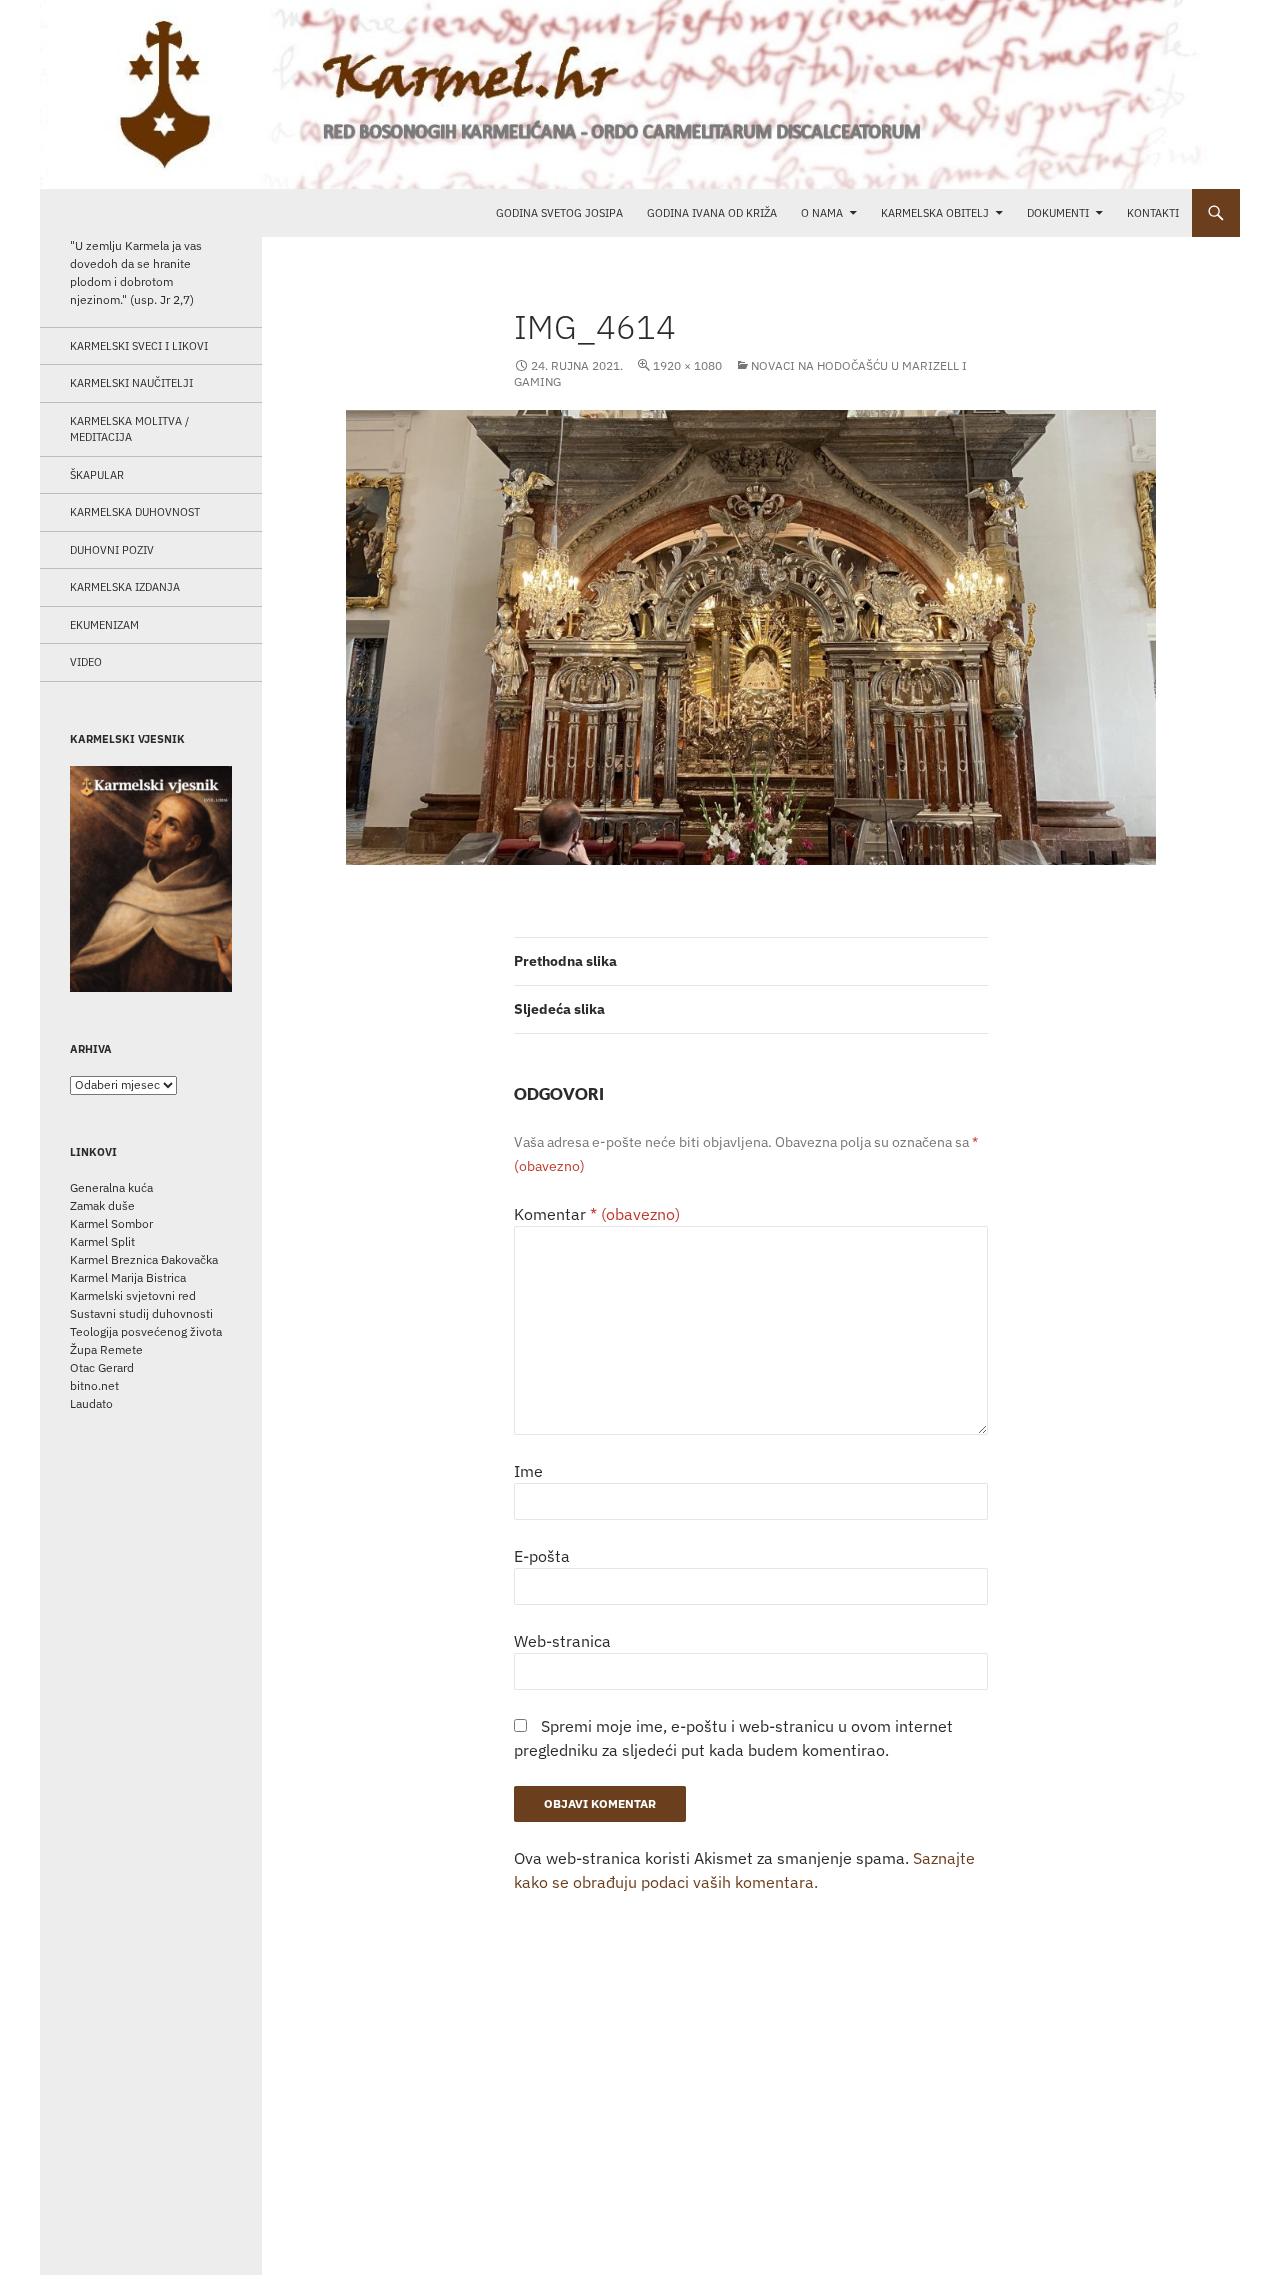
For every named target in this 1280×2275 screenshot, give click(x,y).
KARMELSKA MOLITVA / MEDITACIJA (129, 429)
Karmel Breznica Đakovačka (144, 1259)
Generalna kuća (111, 1187)
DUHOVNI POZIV (112, 550)
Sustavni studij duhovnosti (141, 1313)
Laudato (91, 1403)
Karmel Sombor (111, 1223)
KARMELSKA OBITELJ (935, 213)
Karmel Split (102, 1241)
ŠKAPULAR (97, 475)
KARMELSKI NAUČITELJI (131, 383)
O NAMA (822, 213)
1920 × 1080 (687, 365)
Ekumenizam (104, 625)
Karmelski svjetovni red (133, 1295)
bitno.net (94, 1385)
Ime (528, 1471)
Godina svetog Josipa (559, 213)
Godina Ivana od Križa (712, 213)
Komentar (597, 1214)
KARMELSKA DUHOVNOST (135, 512)
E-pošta (542, 1556)
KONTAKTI (1153, 213)
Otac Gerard (102, 1367)
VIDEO (86, 662)
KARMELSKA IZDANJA (125, 587)
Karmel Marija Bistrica (128, 1277)
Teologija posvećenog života (146, 1331)
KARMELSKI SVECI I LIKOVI (139, 346)
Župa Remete (106, 1349)
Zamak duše (102, 1205)
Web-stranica (562, 1641)
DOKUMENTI (1058, 213)
